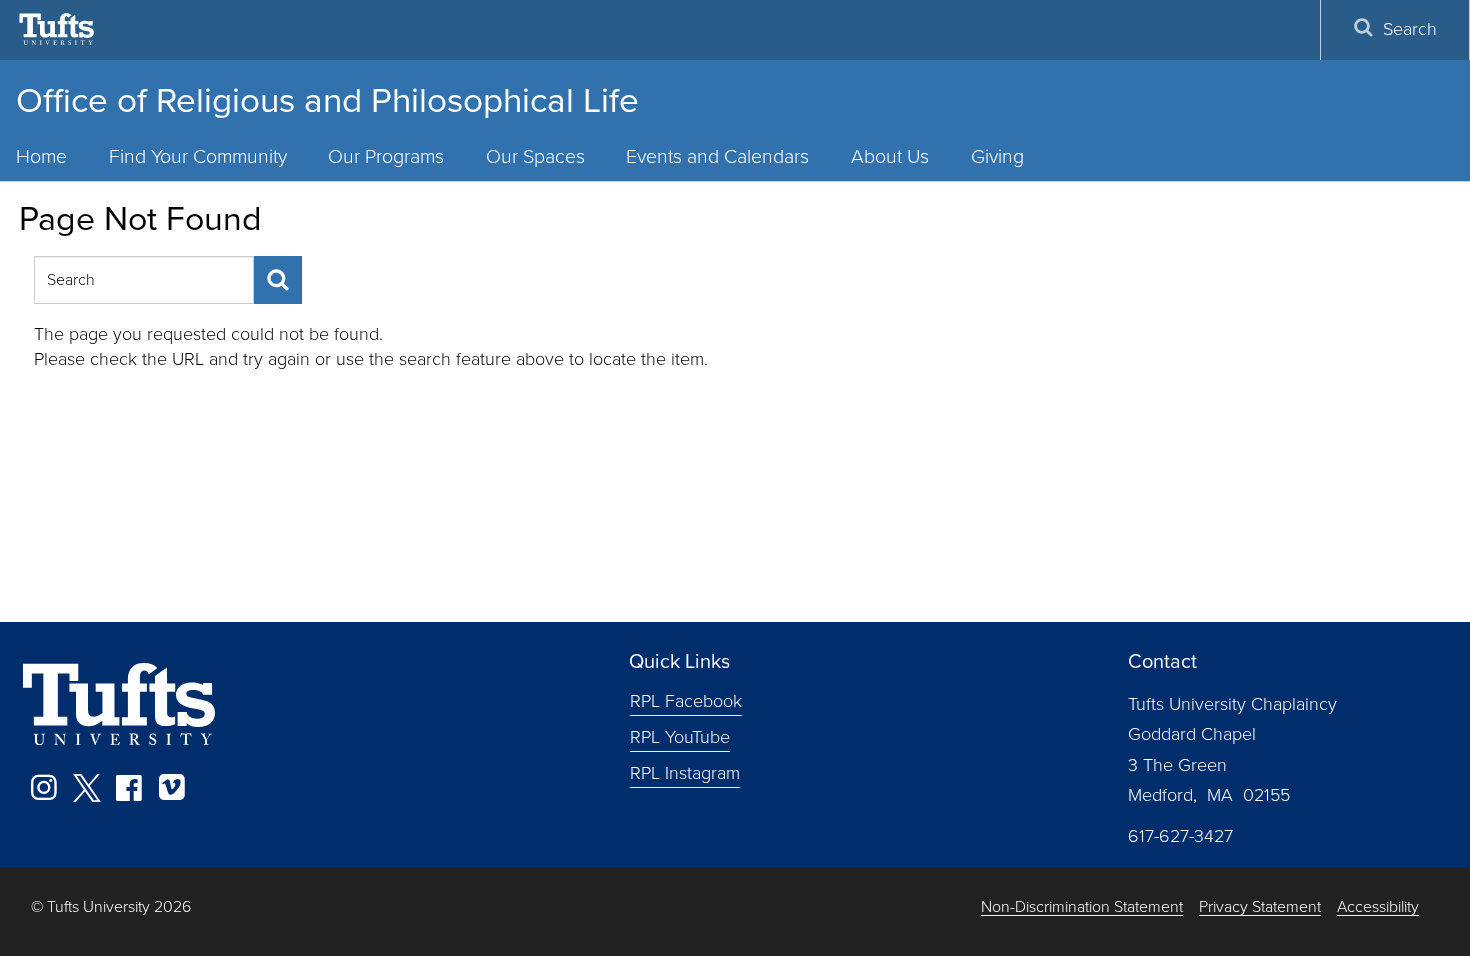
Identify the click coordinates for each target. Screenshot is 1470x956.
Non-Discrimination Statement (1082, 907)
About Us (890, 156)
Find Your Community (198, 156)
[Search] (278, 280)
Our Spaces (535, 156)
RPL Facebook (686, 701)
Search (1410, 29)
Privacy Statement (1260, 907)
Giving (997, 156)
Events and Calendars (717, 156)
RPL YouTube (680, 737)
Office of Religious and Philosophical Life (327, 100)
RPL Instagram (685, 773)
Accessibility (1378, 907)
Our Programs (386, 156)
